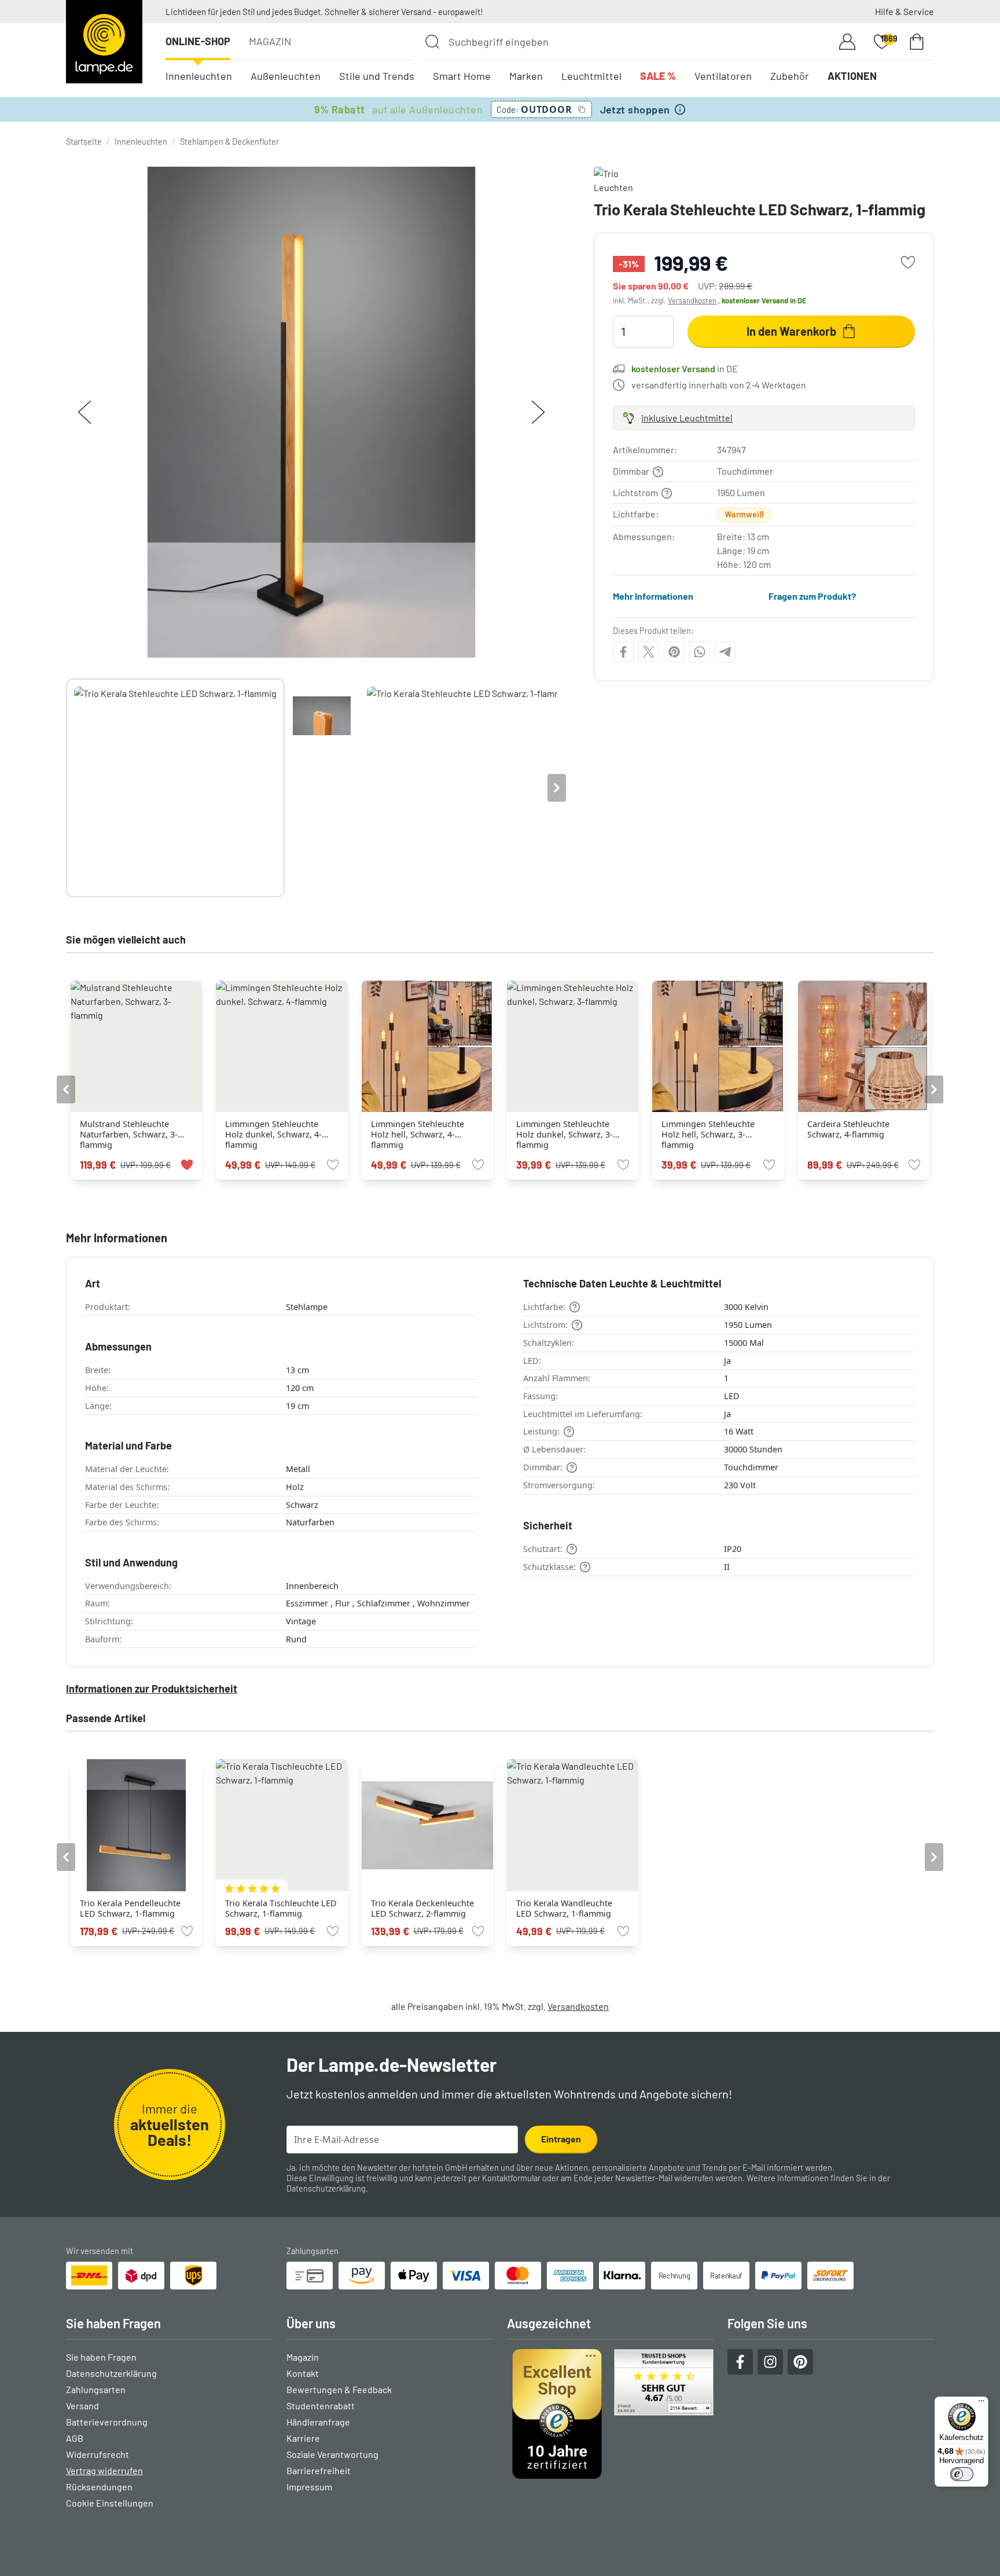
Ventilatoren (723, 76)
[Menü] (981, 2403)
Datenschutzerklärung (326, 2188)
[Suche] (432, 42)
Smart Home (462, 76)
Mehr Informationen (653, 595)
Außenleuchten (286, 76)
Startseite (84, 142)
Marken (526, 76)
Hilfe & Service (905, 11)
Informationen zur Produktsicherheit (152, 1689)
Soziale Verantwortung (332, 2454)
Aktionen (852, 76)
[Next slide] (557, 788)
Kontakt (303, 2373)
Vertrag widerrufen (104, 2470)
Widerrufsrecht (98, 2454)
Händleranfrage (318, 2422)
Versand (82, 2406)
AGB (75, 2438)
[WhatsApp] (700, 652)
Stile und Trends (377, 76)
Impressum (309, 2487)
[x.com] (649, 652)
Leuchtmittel (591, 76)
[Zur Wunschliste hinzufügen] (908, 262)
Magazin (270, 41)
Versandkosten (692, 300)
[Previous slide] (66, 788)
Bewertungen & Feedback (339, 2389)
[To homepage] (104, 42)
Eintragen (561, 2139)
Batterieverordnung (107, 2422)
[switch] (962, 2474)
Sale (658, 76)
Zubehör (790, 76)
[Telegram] (725, 652)
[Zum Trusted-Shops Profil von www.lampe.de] (610, 2414)
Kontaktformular (511, 2178)
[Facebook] (623, 652)
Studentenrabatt (321, 2406)
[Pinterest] (674, 652)
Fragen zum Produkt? (812, 595)
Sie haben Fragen (101, 2357)
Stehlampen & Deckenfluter (229, 142)
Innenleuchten (199, 76)
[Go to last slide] (66, 1089)
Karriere (303, 2438)
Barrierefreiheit (319, 2470)
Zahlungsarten (96, 2389)
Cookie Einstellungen (110, 2503)
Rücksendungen (99, 2487)
